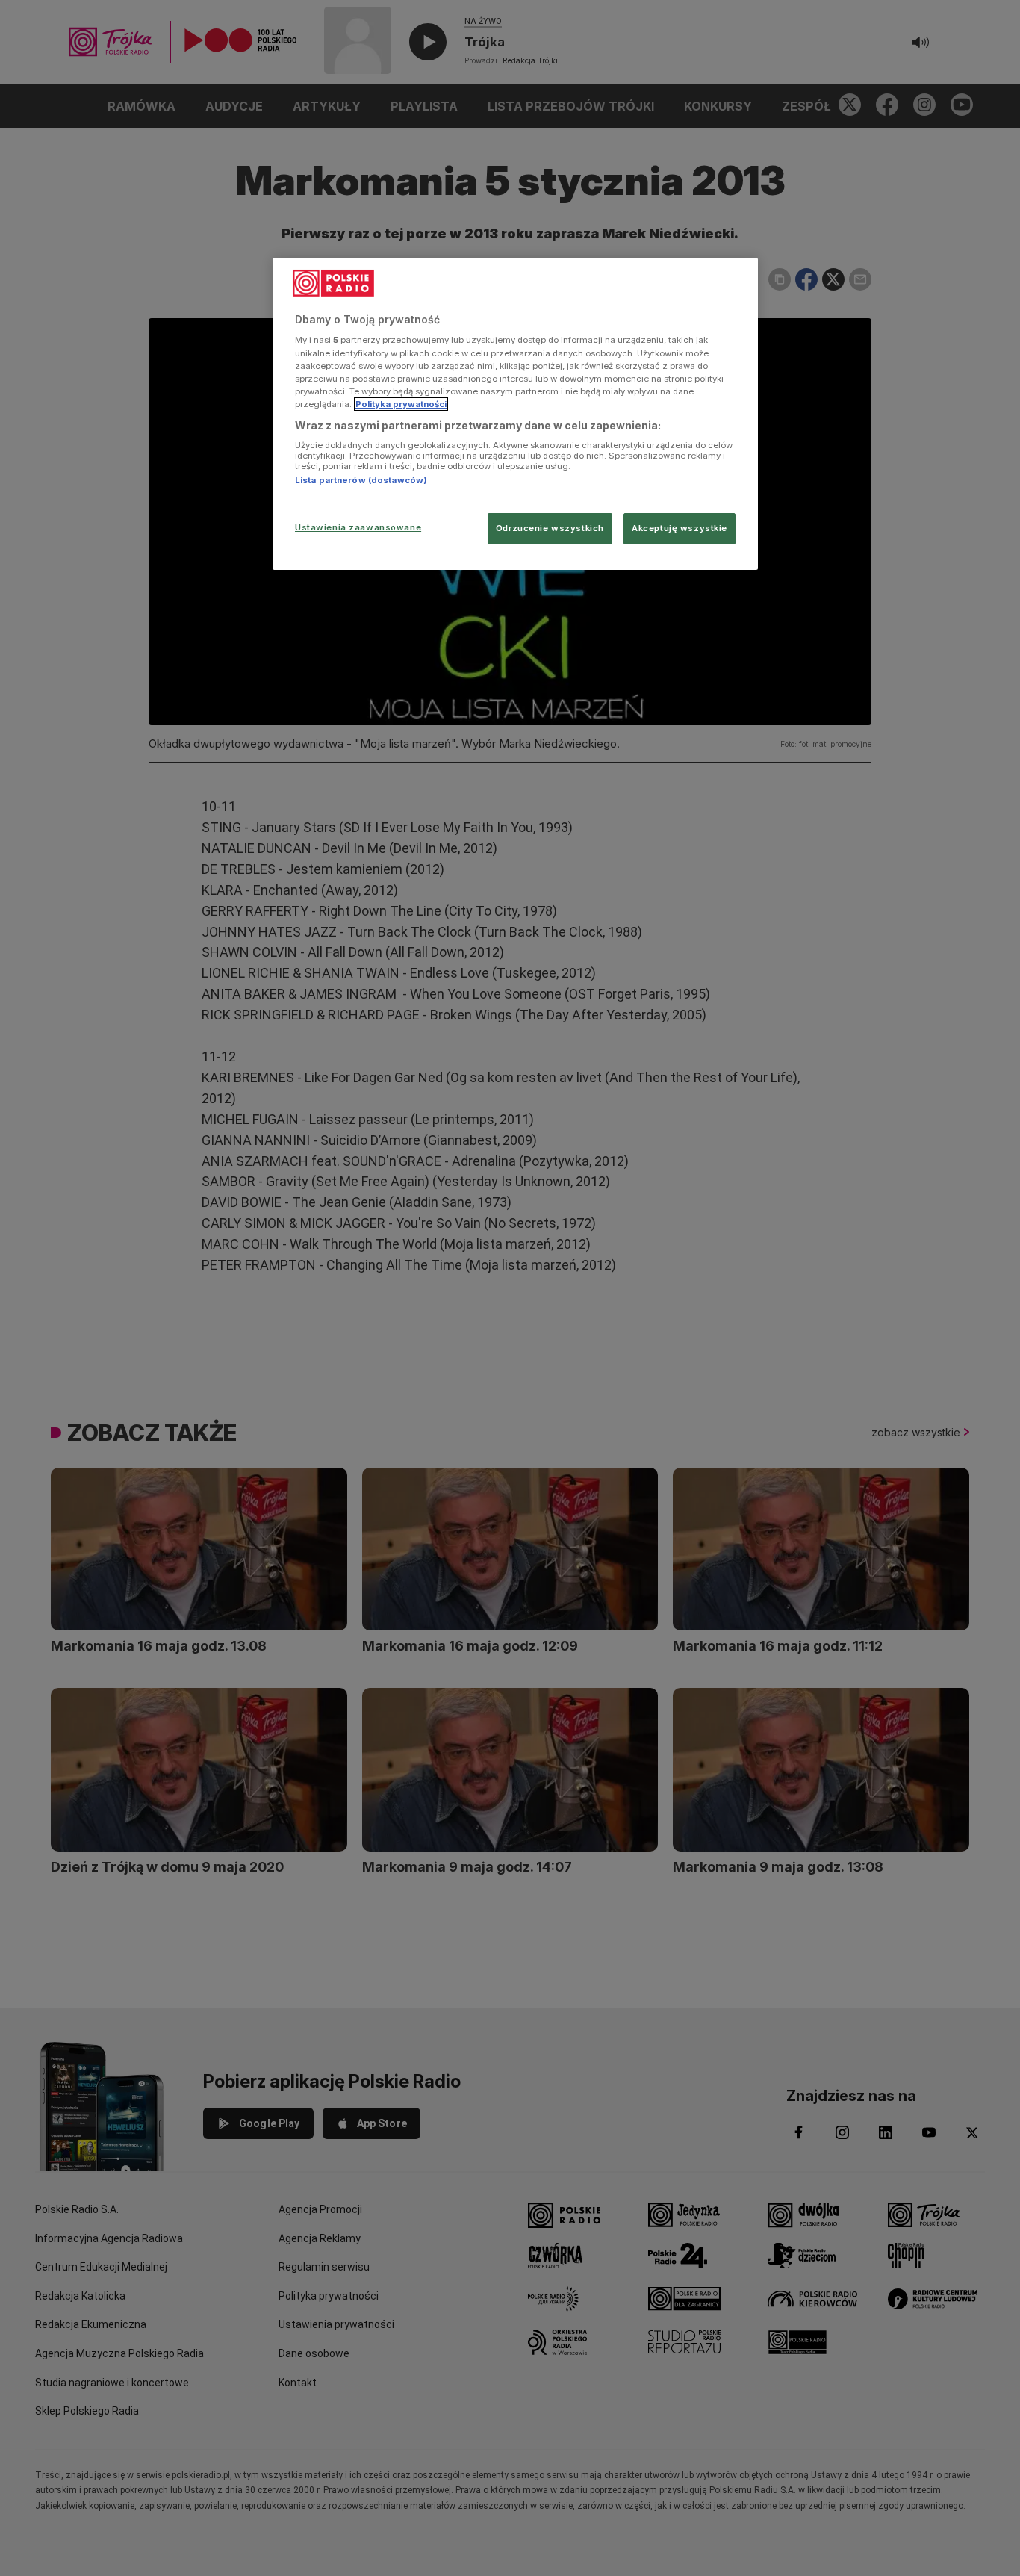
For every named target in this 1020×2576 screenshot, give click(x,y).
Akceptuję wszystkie (680, 528)
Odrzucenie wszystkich (550, 528)
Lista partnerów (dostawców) (361, 480)
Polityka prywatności (401, 404)
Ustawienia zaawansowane (358, 527)
